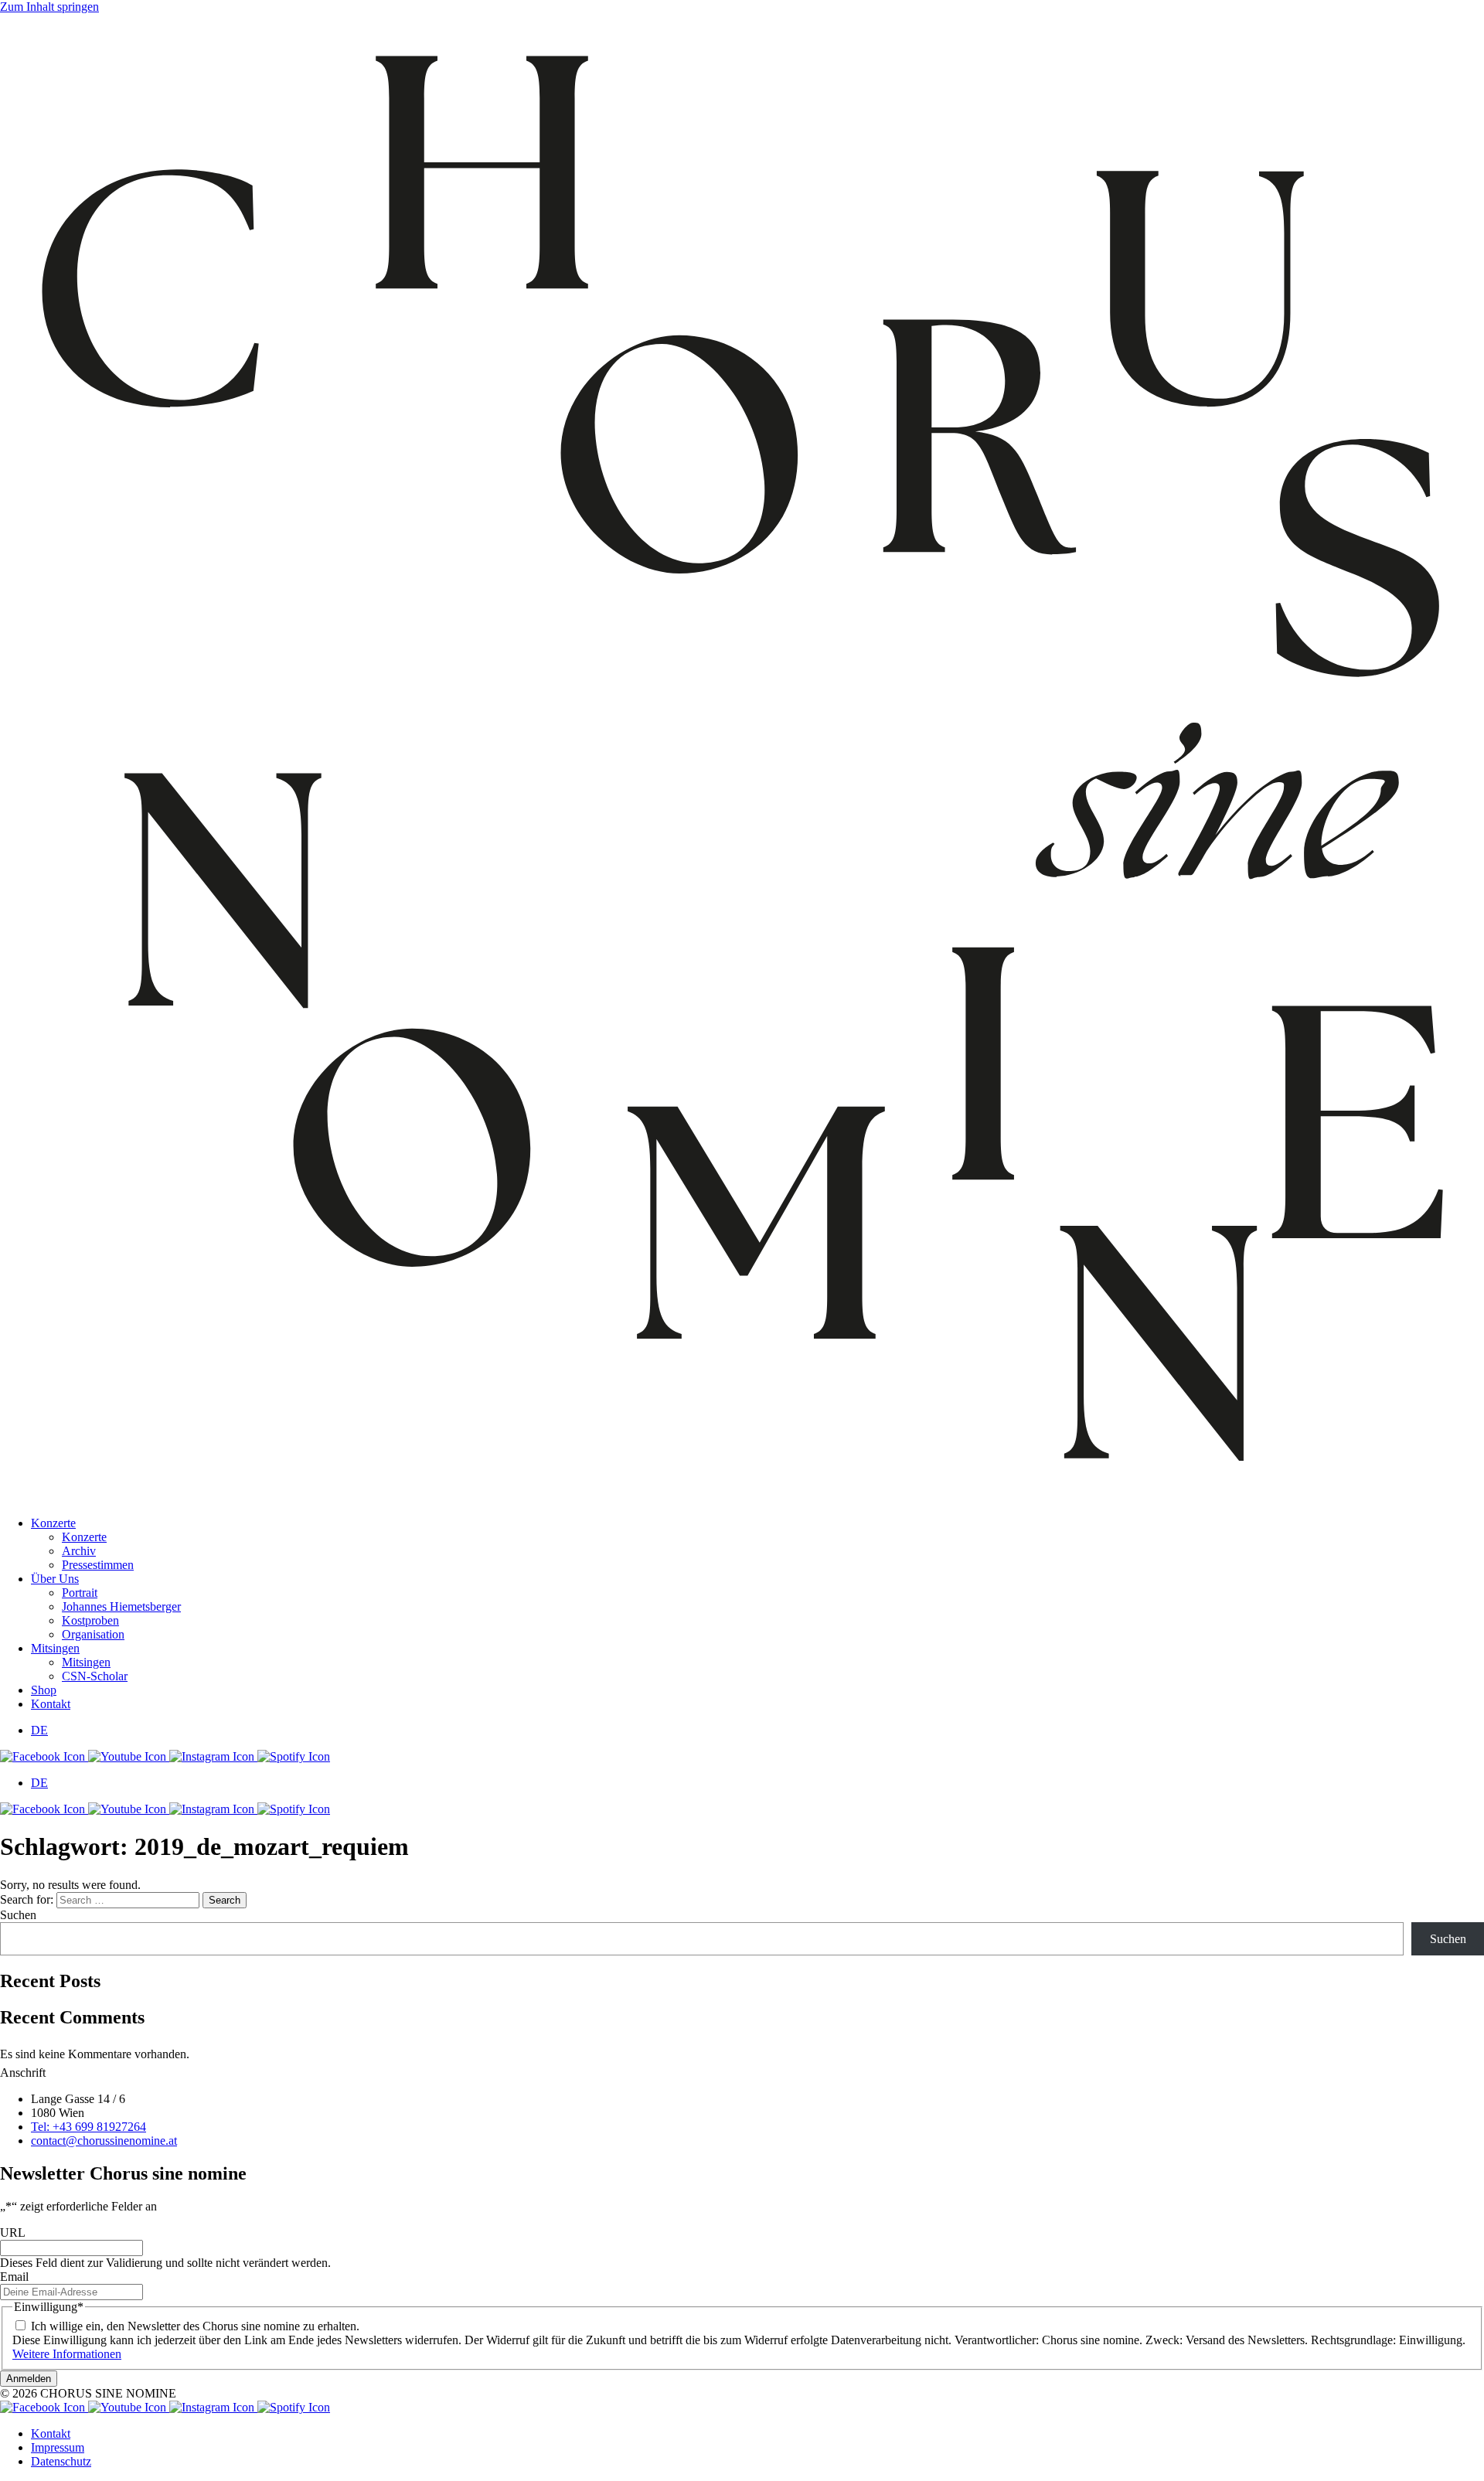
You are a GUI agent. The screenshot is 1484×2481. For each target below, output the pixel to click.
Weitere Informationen (67, 2354)
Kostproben (90, 1620)
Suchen (18, 1915)
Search (225, 1900)
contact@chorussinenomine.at (104, 2141)
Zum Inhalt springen (49, 7)
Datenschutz (61, 2461)
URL (13, 2233)
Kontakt (51, 1704)
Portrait (80, 1593)
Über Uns (55, 1579)
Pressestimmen (98, 1565)
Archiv (79, 1551)
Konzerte (53, 1523)
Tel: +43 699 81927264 (88, 2127)
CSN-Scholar (95, 1676)
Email (14, 2277)
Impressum (58, 2447)
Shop (44, 1690)
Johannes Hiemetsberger (121, 1606)
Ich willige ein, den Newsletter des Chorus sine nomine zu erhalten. (195, 2326)
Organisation (93, 1634)
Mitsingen (55, 1648)
